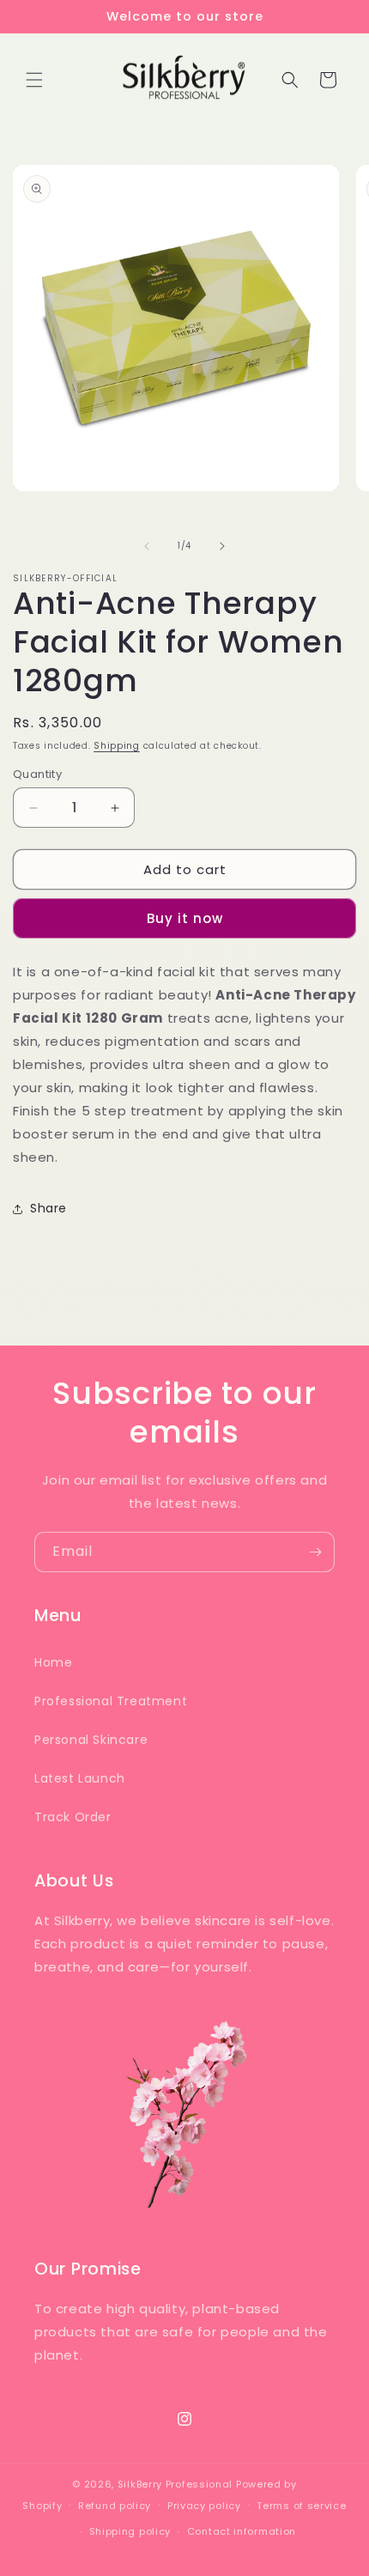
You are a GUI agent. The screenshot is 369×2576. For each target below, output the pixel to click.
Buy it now (185, 918)
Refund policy (115, 2506)
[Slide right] (222, 546)
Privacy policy (204, 2506)
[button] (34, 80)
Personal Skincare (91, 1740)
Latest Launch (80, 1778)
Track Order (73, 1817)
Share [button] (48, 1208)
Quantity (37, 774)
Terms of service (301, 2506)
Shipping (117, 746)
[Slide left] (147, 546)
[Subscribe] (315, 1552)
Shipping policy (130, 2531)
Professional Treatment (111, 1701)
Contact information (242, 2531)
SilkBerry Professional (175, 2484)
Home (53, 1662)
